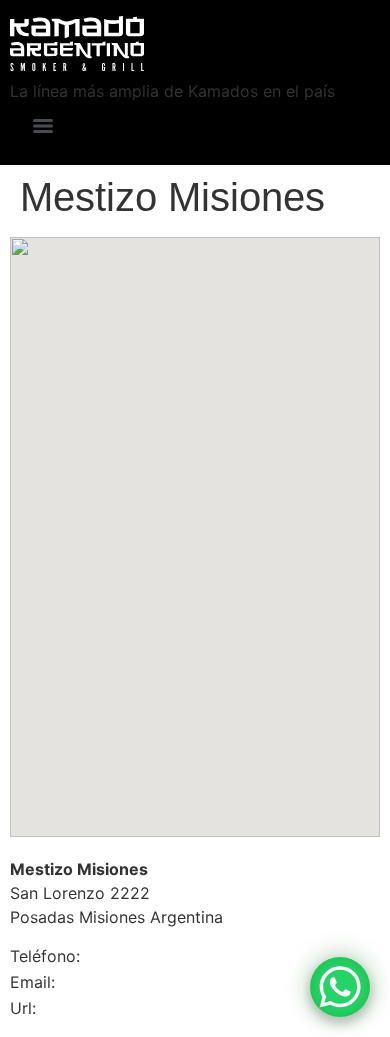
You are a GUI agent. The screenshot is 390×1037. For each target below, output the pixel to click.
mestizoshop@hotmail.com (113, 983)
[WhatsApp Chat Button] (340, 987)
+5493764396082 (120, 957)
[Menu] (43, 126)
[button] (195, 519)
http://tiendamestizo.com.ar (100, 1009)
